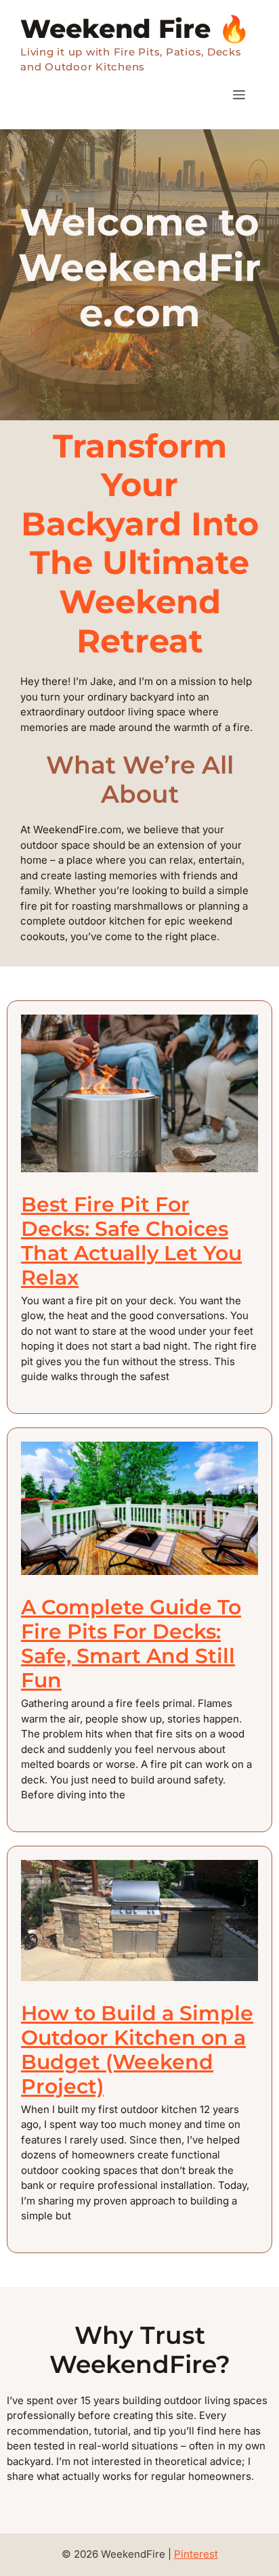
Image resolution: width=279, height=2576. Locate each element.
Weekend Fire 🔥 (135, 29)
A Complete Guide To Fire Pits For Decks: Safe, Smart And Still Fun (131, 1644)
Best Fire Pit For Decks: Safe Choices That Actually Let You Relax (131, 1241)
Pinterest (196, 2554)
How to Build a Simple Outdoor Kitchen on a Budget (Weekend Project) (137, 2050)
